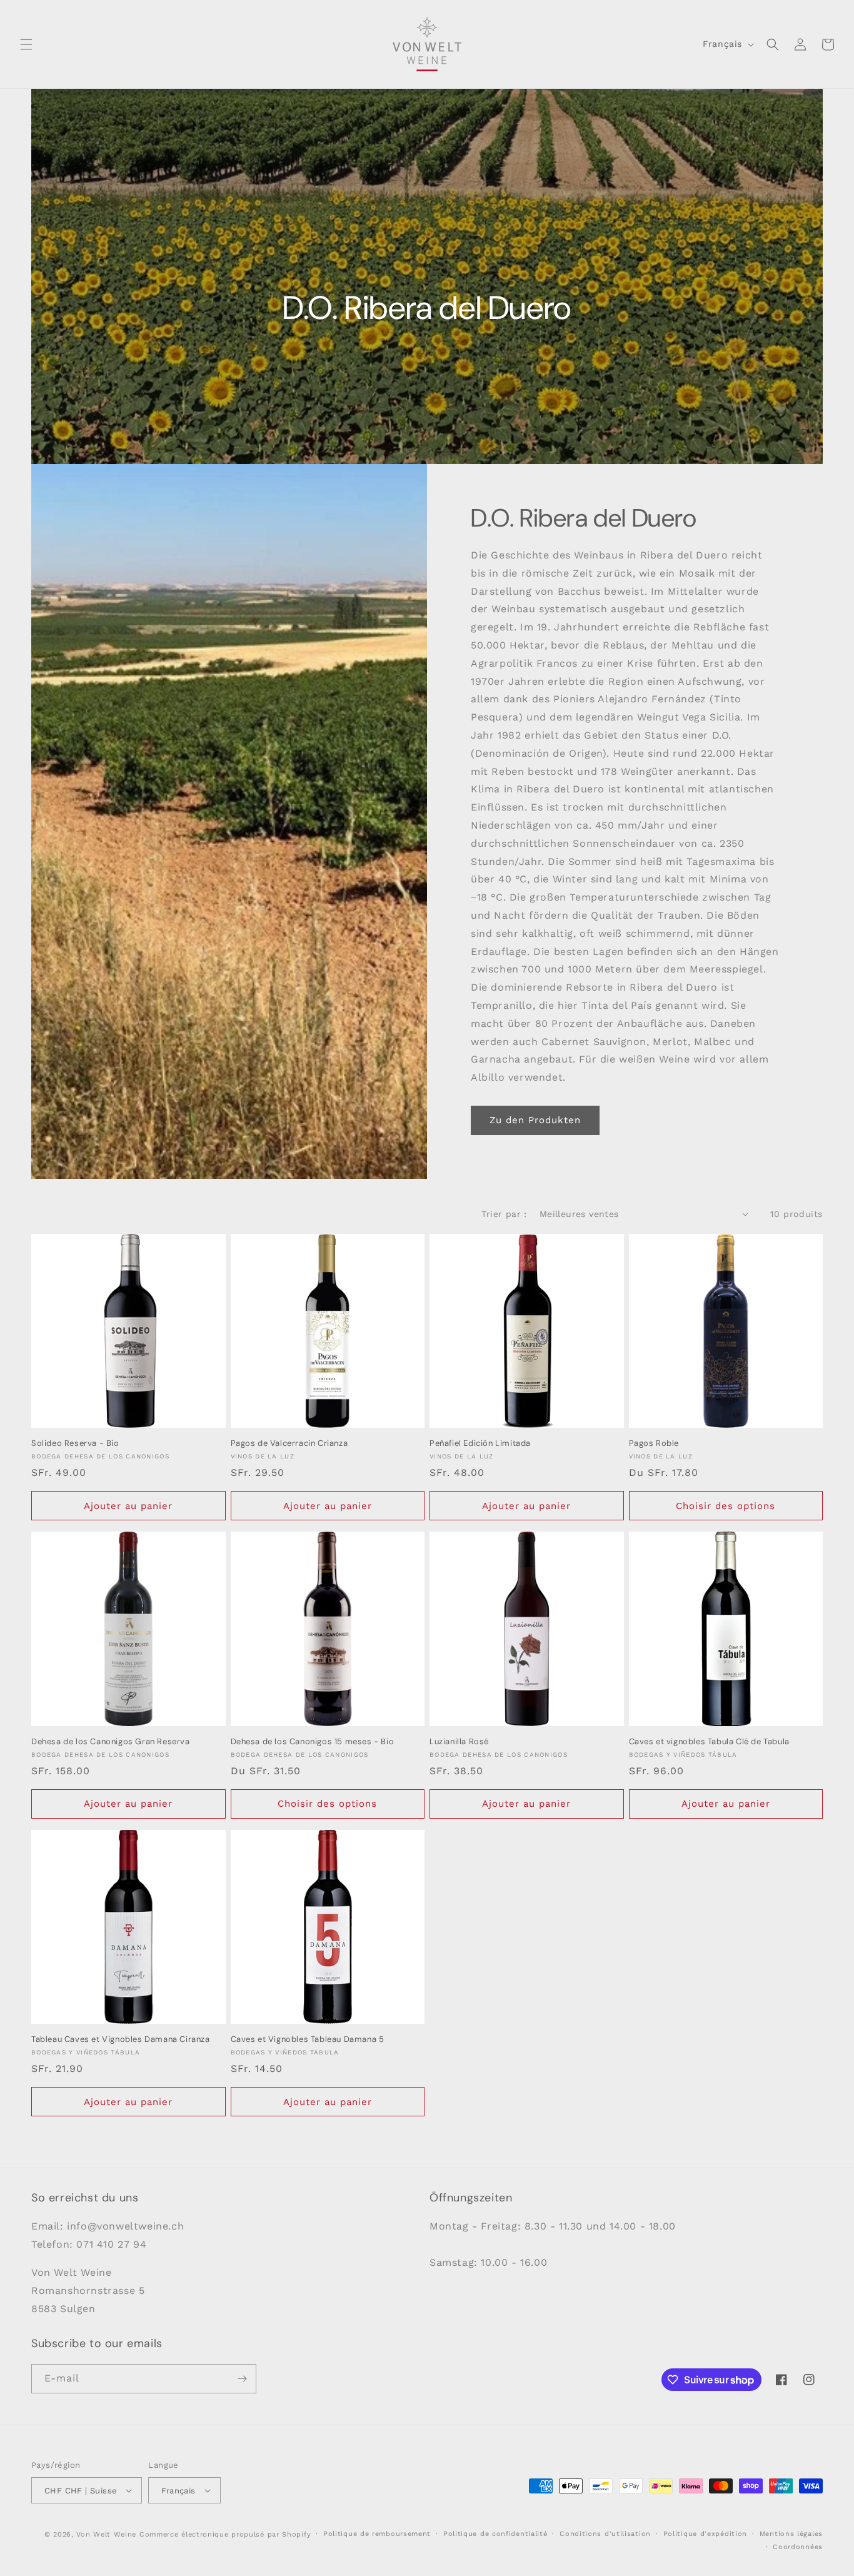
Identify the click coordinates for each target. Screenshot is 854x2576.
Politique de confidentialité (495, 2534)
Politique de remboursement (377, 2534)
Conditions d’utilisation (605, 2534)
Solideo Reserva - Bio (75, 1443)
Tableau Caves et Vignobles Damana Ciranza (121, 2039)
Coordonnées (798, 2547)
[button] (26, 44)
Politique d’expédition (705, 2534)
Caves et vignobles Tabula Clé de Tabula (709, 1742)
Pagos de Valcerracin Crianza (289, 1443)
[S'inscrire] (242, 2379)
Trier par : (504, 1214)
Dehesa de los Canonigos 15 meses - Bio (313, 1742)
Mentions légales (791, 2534)
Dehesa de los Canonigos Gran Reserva (111, 1742)
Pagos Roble (654, 1443)
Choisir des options (726, 1506)
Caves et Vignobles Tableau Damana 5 (308, 2039)
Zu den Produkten (535, 1120)
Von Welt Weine (106, 2534)
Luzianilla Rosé (459, 1742)
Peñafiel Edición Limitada (480, 1443)
